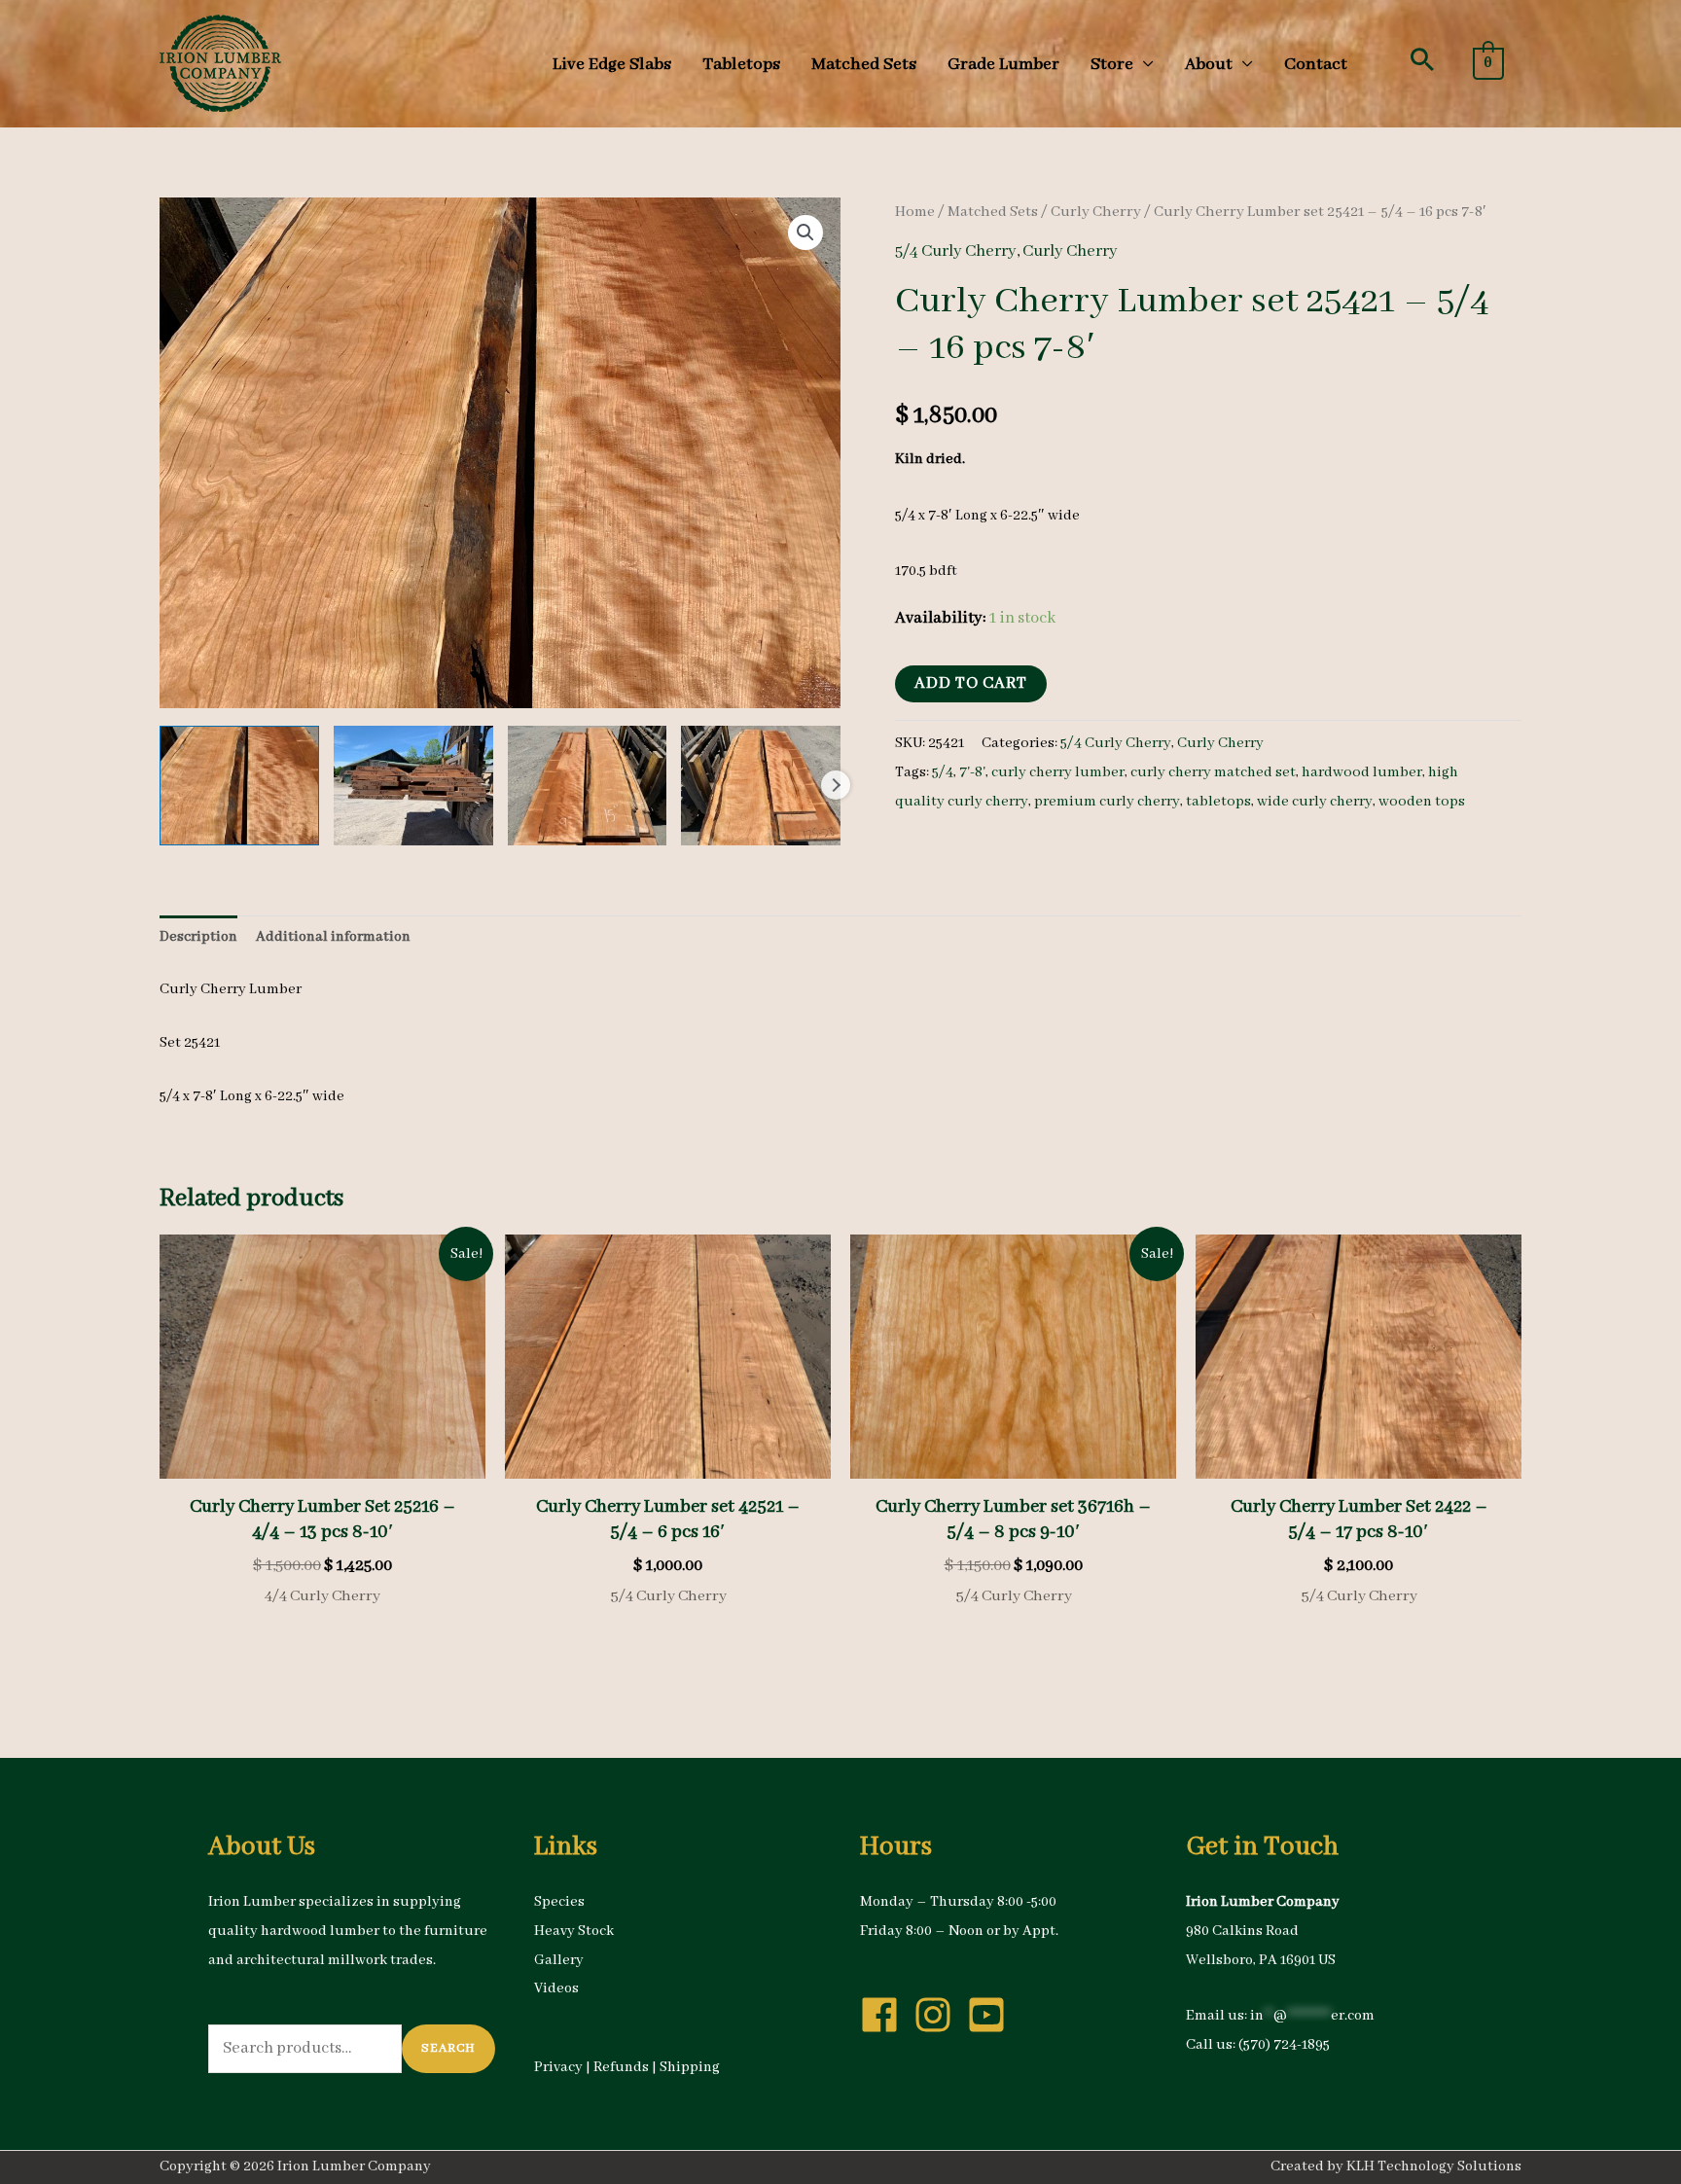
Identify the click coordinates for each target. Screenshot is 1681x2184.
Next (836, 785)
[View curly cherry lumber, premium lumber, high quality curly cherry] (239, 786)
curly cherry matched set (1213, 772)
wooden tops (1422, 802)
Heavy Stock (574, 1931)
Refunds (621, 2067)
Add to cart (971, 683)
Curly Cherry (1096, 212)
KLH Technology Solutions (1434, 2166)
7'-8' (972, 772)
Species (559, 1902)
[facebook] (885, 2015)
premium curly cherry (1107, 802)
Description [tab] (198, 937)
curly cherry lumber (1058, 772)
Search (448, 2048)
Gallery (559, 1960)
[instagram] (939, 2015)
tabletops (1218, 802)
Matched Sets (993, 212)
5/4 (943, 772)
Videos (556, 1988)
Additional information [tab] (333, 937)
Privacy (558, 2067)
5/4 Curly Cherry (956, 251)
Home (915, 212)
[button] (1422, 59)
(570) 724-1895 (1284, 2045)
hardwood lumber (1362, 772)
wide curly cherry (1315, 802)
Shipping (690, 2067)
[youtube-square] (992, 2015)
